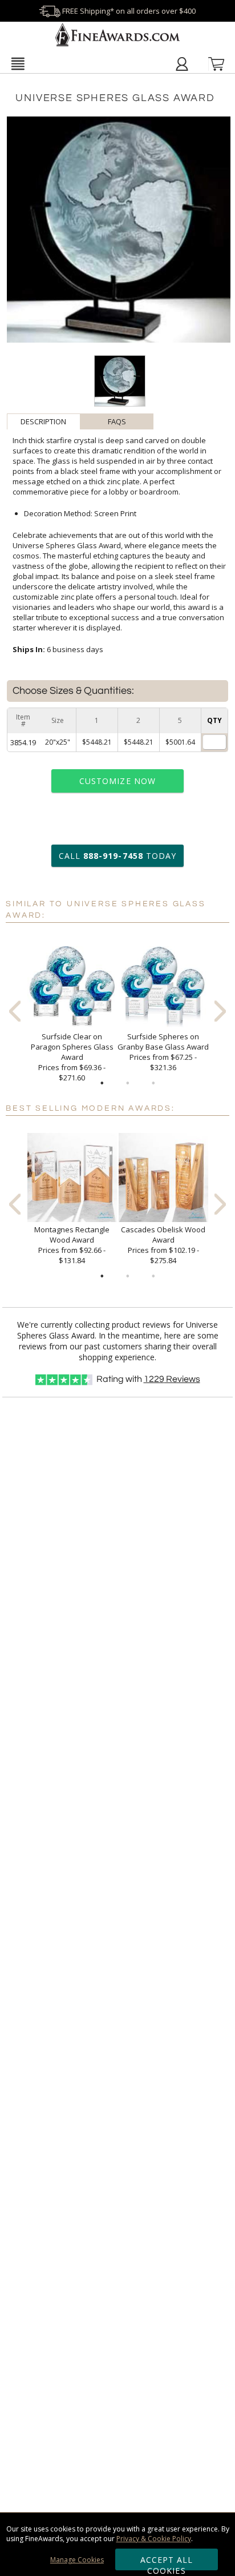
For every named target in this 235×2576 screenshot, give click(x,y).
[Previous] (15, 1011)
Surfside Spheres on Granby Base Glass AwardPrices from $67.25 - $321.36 (163, 1052)
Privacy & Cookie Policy (154, 2539)
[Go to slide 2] (128, 1083)
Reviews (172, 1379)
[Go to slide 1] (102, 1083)
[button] (18, 63)
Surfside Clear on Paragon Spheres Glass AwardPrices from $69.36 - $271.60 (72, 1057)
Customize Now (117, 781)
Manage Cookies (77, 2560)
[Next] (220, 1011)
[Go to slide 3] (153, 1083)
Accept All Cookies (167, 2562)
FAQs (117, 421)
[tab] (44, 421)
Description (43, 421)
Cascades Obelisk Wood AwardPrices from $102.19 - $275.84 (163, 1245)
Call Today (117, 856)
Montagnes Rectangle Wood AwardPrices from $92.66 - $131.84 (72, 1245)
